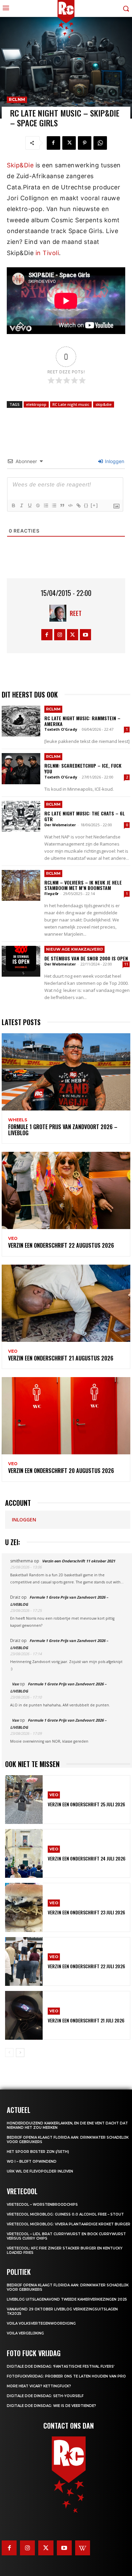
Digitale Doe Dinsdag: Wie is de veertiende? (51, 2406)
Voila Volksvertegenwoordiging (41, 2323)
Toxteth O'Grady (61, 729)
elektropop (36, 404)
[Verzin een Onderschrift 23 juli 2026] (24, 1907)
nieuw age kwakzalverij (74, 949)
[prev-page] (9, 2053)
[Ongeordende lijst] (54, 505)
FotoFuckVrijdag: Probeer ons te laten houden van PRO (66, 2376)
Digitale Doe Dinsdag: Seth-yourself (45, 2396)
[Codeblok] (70, 505)
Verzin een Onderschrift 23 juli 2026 (86, 1912)
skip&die (104, 404)
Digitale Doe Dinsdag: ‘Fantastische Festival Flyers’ (61, 2366)
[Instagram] (60, 635)
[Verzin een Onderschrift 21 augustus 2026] (66, 1303)
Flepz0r (51, 894)
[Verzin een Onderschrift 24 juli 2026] (24, 1853)
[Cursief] (21, 505)
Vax (15, 1684)
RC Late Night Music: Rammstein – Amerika (82, 721)
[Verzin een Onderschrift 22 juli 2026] (24, 1961)
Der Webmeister (60, 825)
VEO (13, 1239)
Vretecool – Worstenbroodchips (42, 2205)
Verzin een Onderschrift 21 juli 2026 (86, 2020)
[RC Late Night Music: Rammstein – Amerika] (21, 721)
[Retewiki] (83, 2548)
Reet (76, 613)
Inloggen (114, 461)
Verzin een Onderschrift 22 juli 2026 (86, 1966)
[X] (69, 143)
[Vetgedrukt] (13, 505)
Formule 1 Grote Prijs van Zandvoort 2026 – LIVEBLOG (63, 1130)
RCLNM (17, 99)
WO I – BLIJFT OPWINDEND (32, 2162)
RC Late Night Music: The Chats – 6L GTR (85, 816)
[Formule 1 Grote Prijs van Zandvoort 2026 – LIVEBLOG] (66, 1072)
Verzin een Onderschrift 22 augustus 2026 (61, 1245)
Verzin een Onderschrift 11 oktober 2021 (79, 1561)
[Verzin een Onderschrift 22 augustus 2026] (66, 1190)
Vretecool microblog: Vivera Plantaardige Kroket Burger (69, 2224)
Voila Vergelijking (25, 2333)
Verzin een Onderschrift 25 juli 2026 (86, 1804)
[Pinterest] (85, 143)
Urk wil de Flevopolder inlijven (40, 2171)
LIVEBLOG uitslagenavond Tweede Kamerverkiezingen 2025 (67, 2299)
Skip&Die (21, 165)
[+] (94, 505)
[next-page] (20, 2053)
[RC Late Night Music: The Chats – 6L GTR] (21, 816)
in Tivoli (47, 253)
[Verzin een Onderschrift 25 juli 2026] (24, 1800)
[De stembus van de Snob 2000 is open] (21, 961)
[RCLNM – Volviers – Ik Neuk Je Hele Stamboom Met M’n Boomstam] (21, 885)
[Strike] (38, 505)
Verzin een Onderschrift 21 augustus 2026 (61, 1358)
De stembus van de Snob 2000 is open (86, 958)
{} (86, 505)
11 (126, 964)
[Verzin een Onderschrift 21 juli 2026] (24, 2015)
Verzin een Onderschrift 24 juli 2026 (87, 1858)
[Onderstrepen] (29, 505)
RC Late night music (71, 404)
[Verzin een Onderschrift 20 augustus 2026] (66, 1416)
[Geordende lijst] (46, 505)
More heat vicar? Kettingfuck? (39, 2386)
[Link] (78, 505)
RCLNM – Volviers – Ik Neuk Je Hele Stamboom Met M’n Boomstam (83, 885)
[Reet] (60, 613)
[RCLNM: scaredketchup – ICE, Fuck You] (21, 768)
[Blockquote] (62, 505)
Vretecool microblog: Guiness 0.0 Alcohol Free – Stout (65, 2214)
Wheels (18, 1120)
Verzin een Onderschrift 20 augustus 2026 (61, 1471)
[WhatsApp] (100, 143)
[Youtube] (85, 635)
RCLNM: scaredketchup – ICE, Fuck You (83, 768)
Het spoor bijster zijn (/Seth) (38, 2152)
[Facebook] (53, 143)
